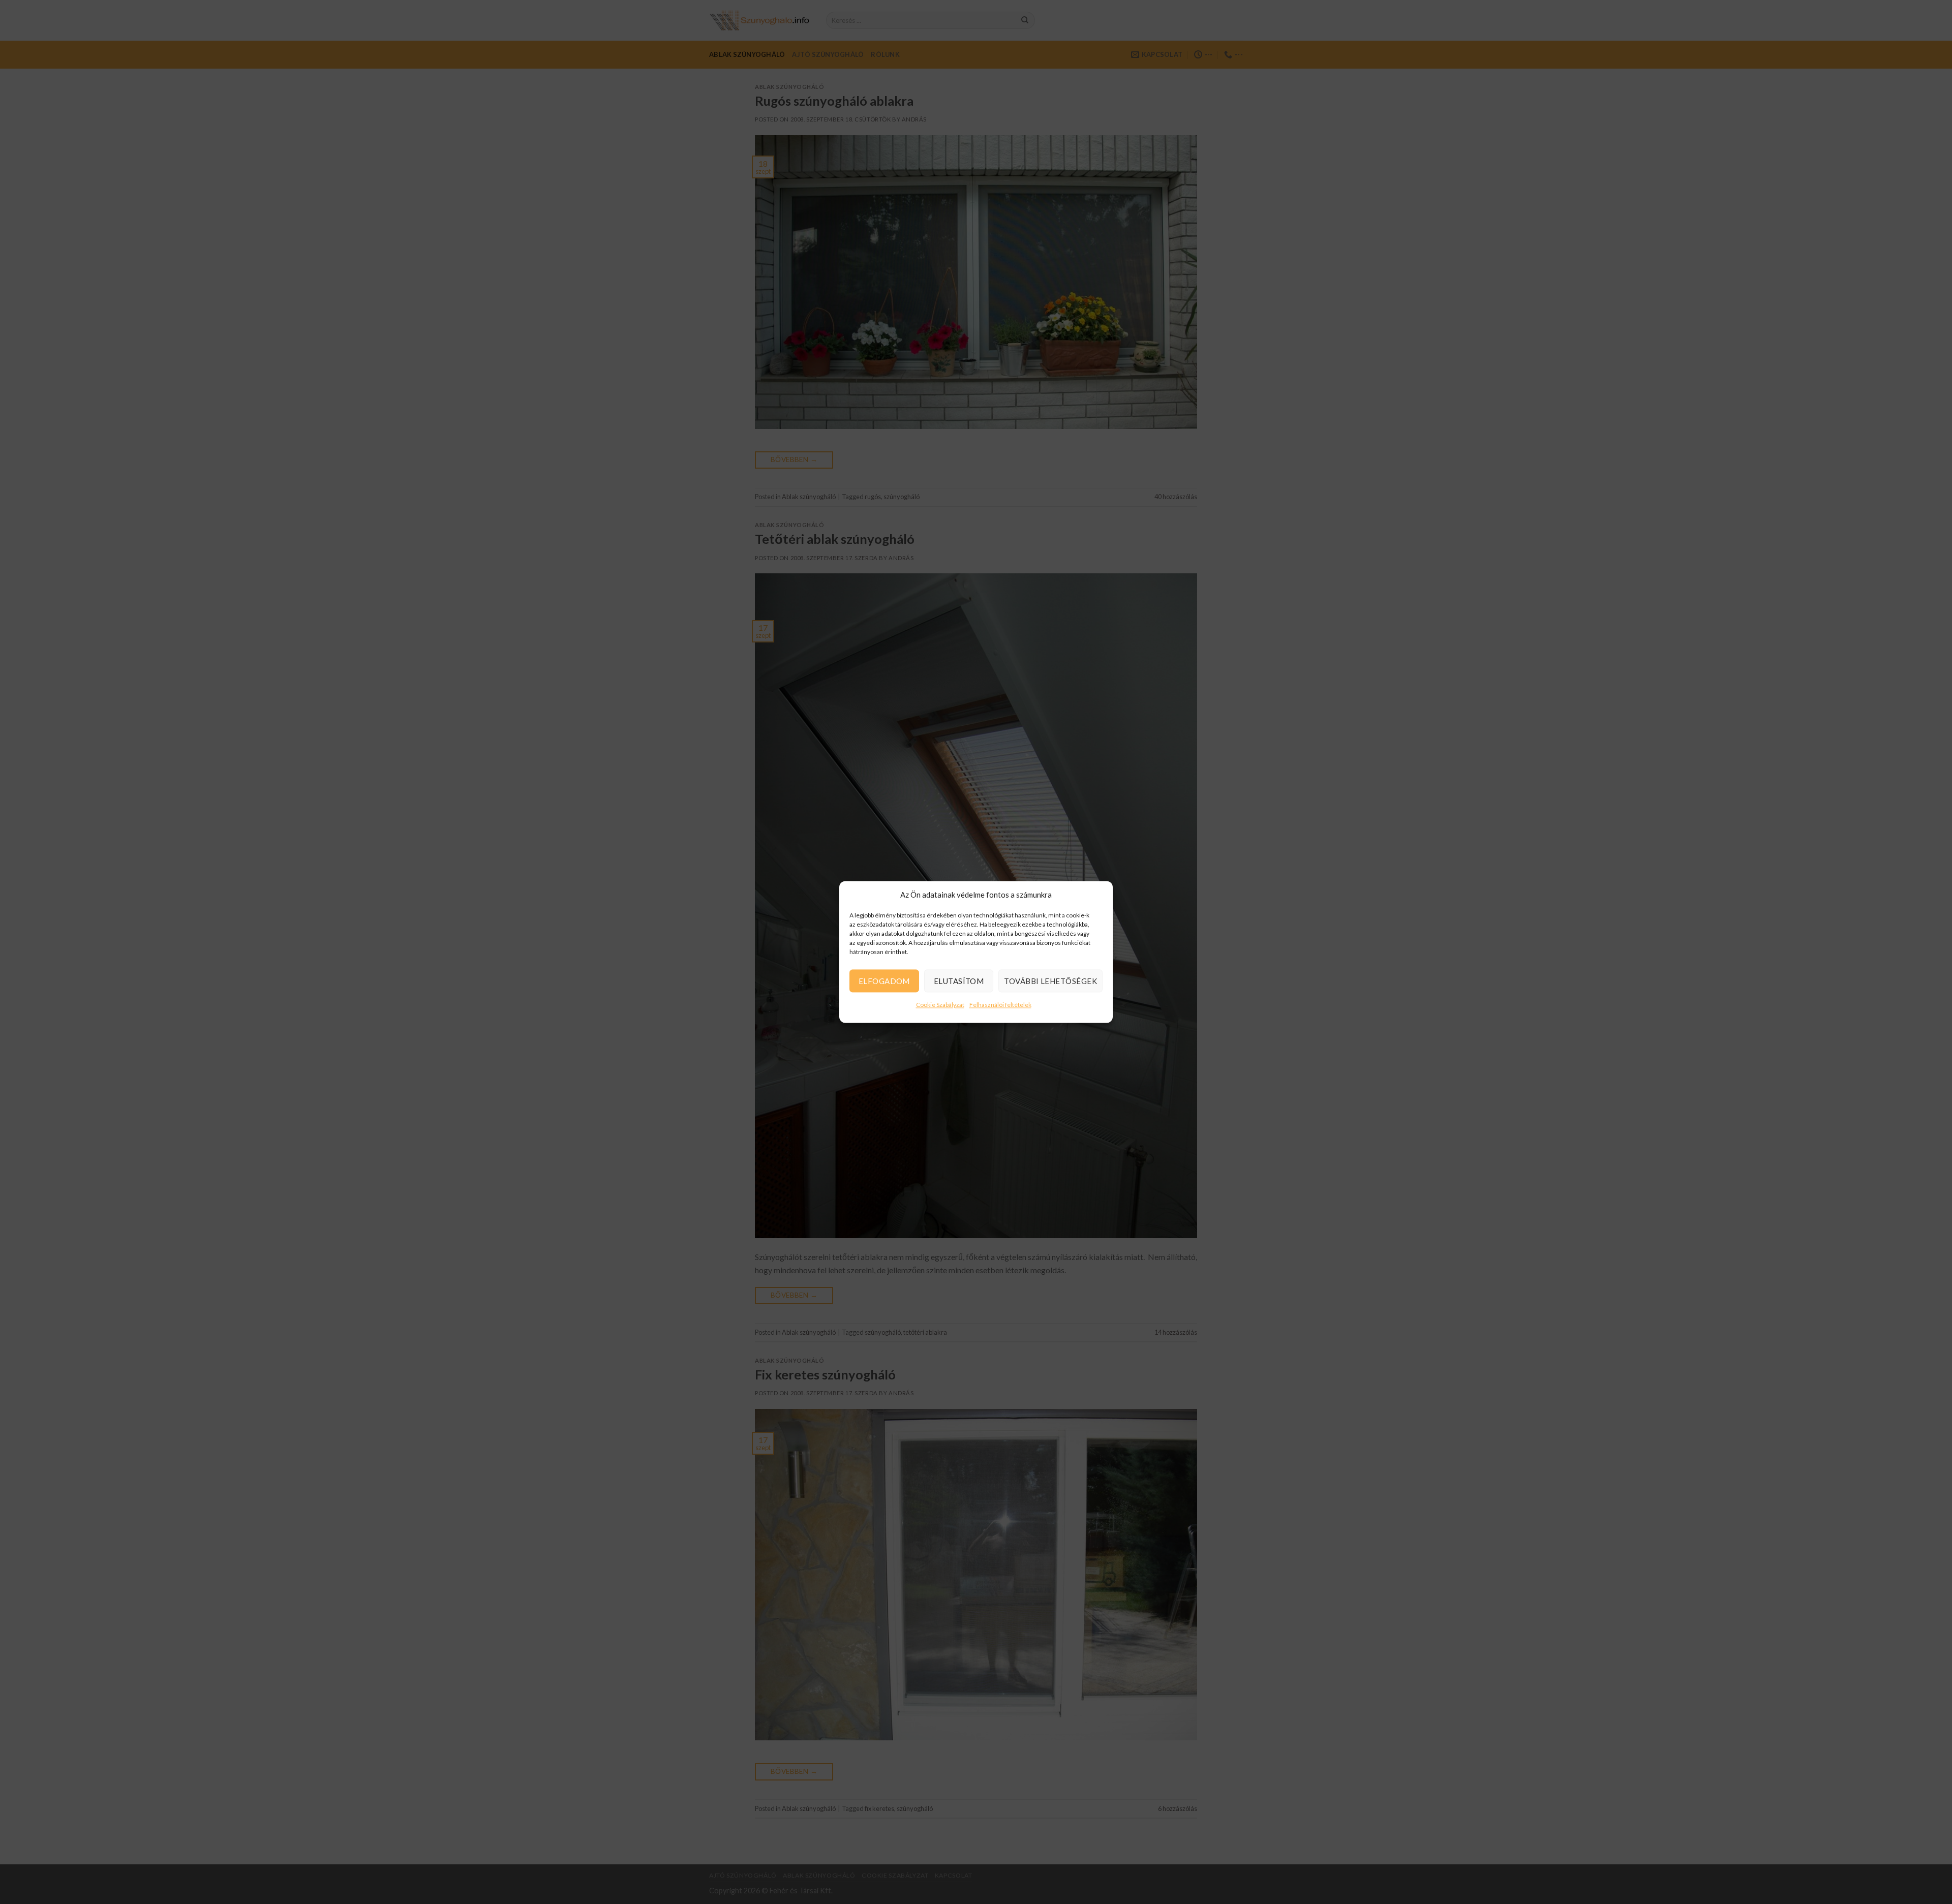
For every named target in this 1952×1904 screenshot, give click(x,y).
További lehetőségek (1050, 981)
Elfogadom (884, 981)
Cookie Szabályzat (940, 1005)
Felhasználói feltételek (1000, 1005)
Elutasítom (959, 981)
